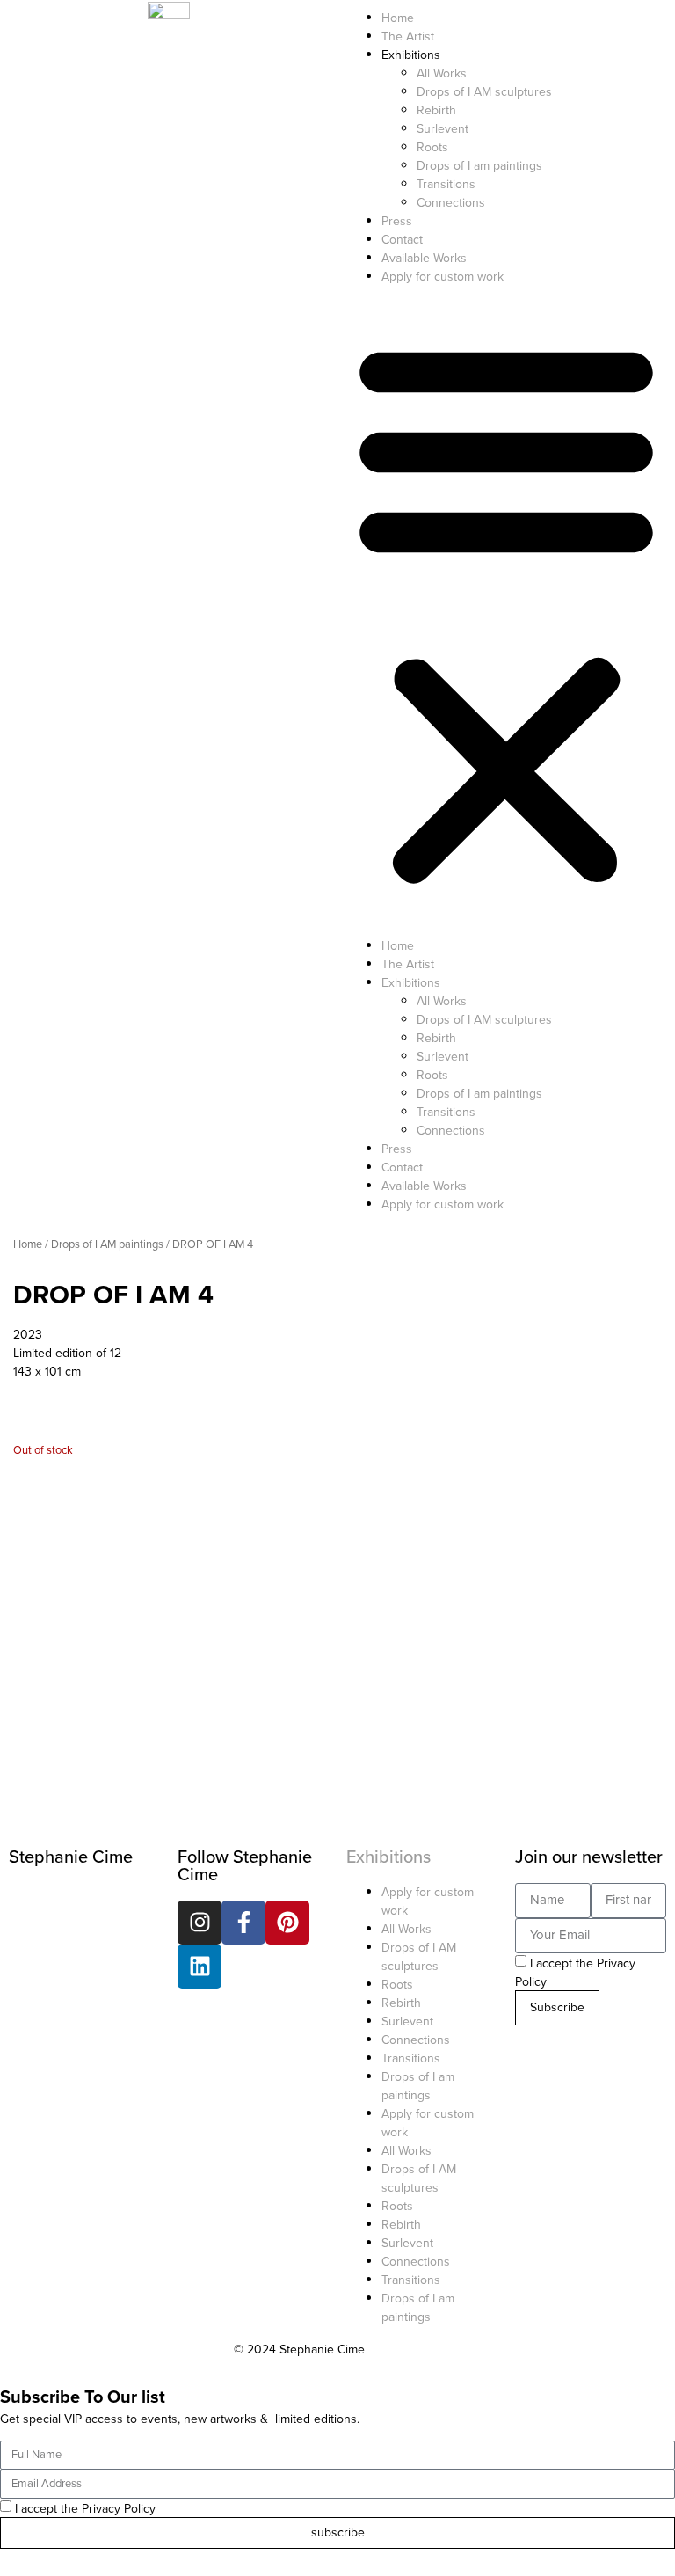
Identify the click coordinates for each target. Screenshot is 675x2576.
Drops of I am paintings (479, 166)
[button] (506, 611)
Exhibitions (388, 1857)
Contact (402, 240)
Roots (432, 147)
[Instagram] (200, 1923)
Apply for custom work (443, 277)
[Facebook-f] (243, 1923)
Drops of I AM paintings (107, 1244)
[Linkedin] (200, 1967)
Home (398, 18)
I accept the (85, 2509)
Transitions (446, 184)
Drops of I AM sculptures (484, 92)
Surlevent (443, 129)
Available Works (424, 258)
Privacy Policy (119, 2509)
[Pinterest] (287, 1923)
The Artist (408, 36)
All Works (442, 73)
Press (397, 221)
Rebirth (436, 110)
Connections (451, 203)
